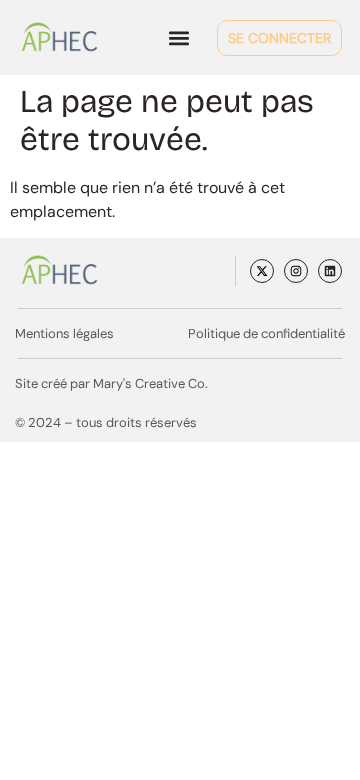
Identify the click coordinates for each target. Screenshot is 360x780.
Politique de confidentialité (266, 333)
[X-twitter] (262, 271)
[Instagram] (296, 271)
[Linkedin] (330, 271)
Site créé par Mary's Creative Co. (111, 383)
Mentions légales (64, 333)
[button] (178, 37)
